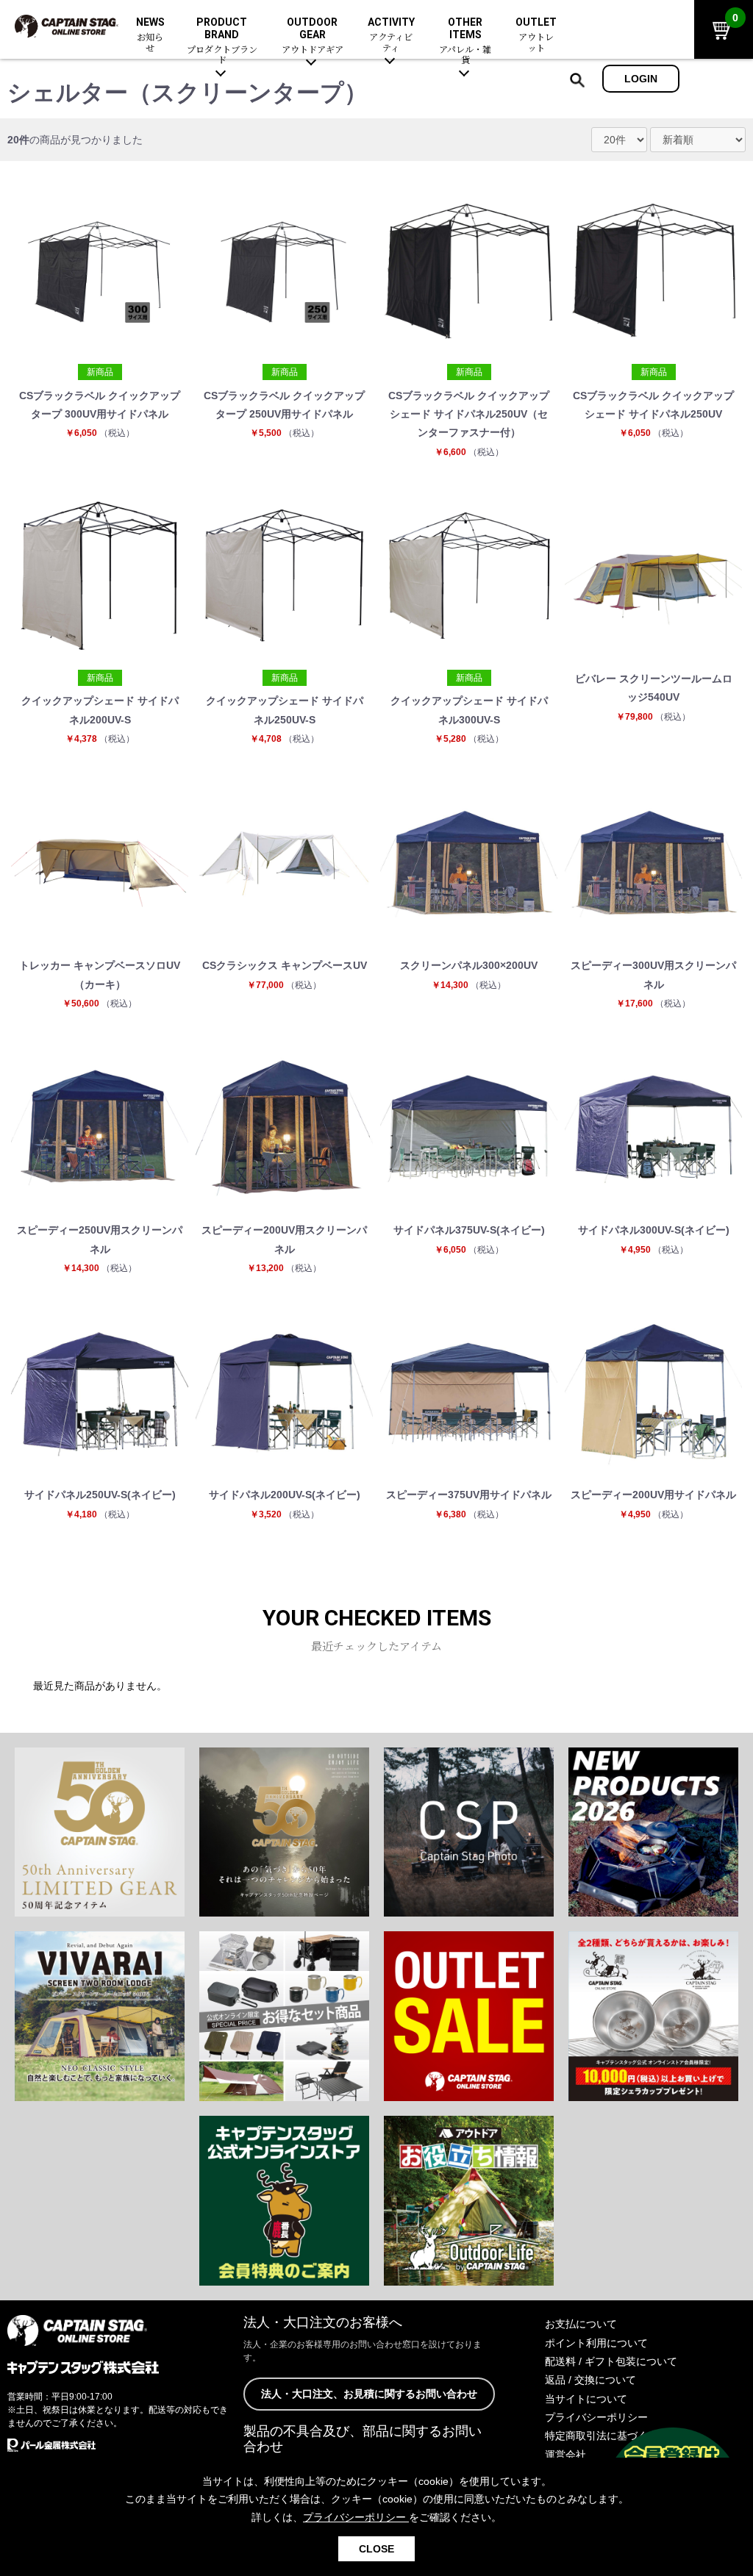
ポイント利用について (596, 2343)
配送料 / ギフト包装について (611, 2361)
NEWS (150, 35)
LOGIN (641, 79)
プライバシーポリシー (596, 2417)
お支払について (581, 2324)
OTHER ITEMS (465, 41)
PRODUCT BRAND (222, 41)
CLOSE (376, 2549)
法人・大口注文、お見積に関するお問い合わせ (369, 2394)
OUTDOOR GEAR (313, 36)
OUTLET (536, 35)
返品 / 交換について (590, 2380)
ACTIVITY (391, 35)
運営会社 (565, 2455)
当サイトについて (586, 2399)
